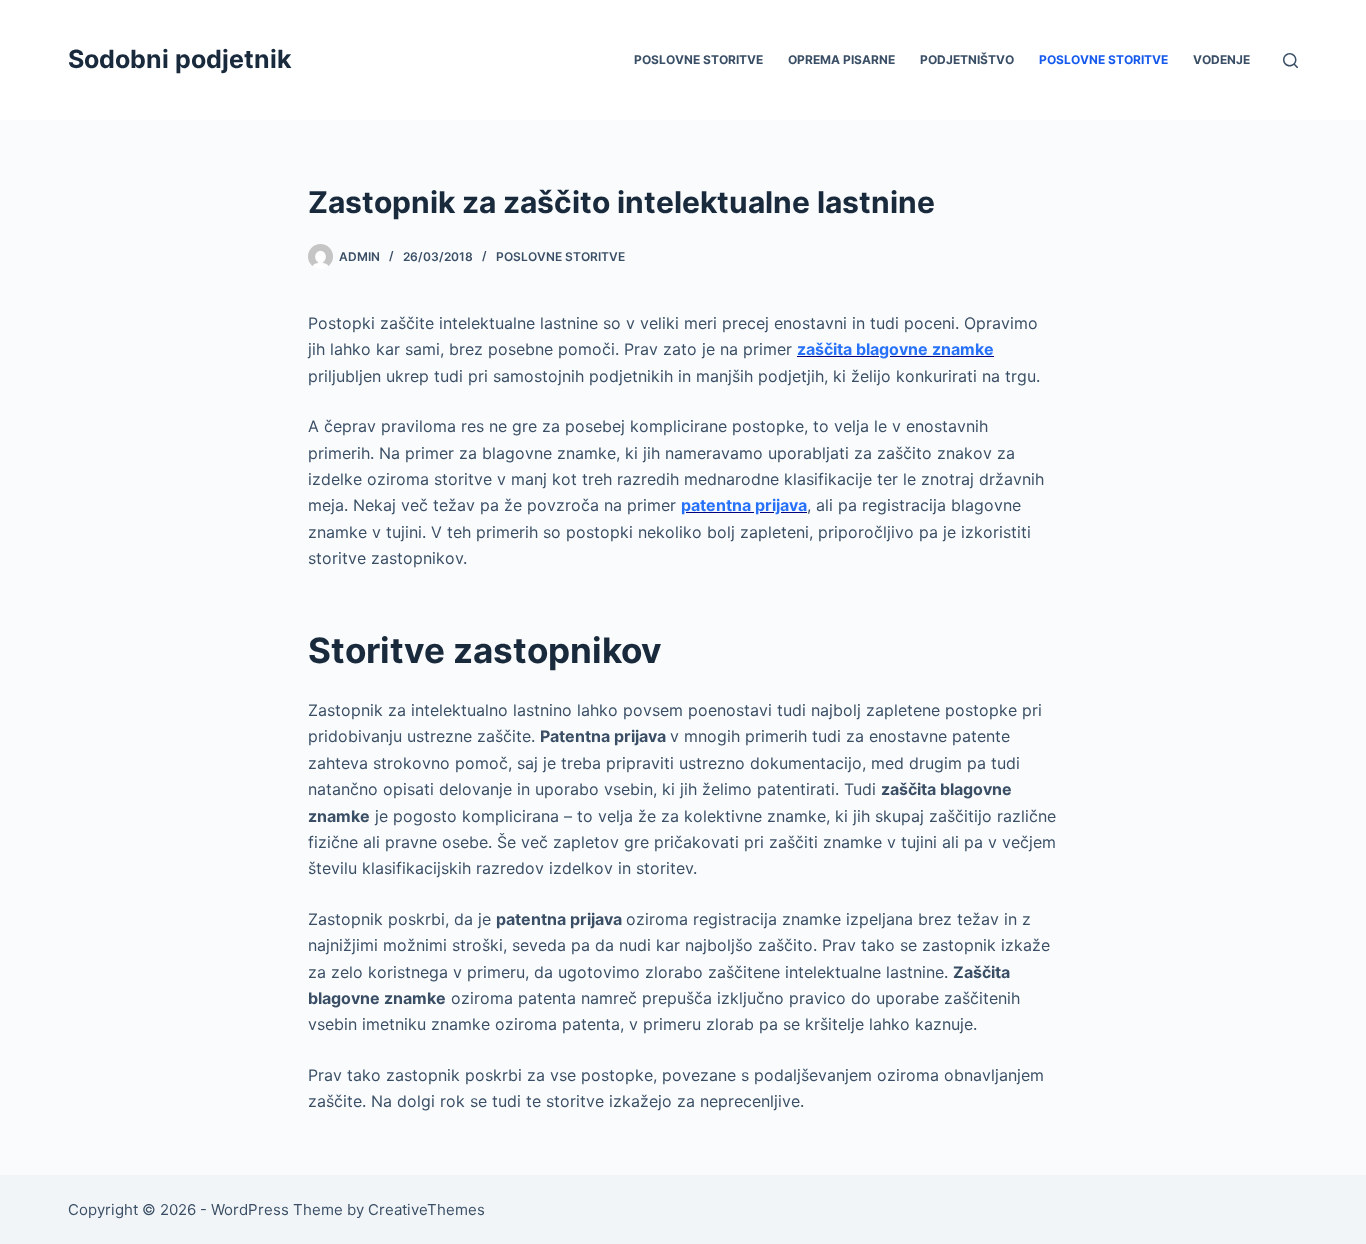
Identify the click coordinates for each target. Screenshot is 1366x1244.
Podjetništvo (967, 59)
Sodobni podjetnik (180, 59)
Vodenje (1221, 59)
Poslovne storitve (698, 59)
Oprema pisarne (841, 59)
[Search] (1290, 60)
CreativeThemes (426, 1209)
